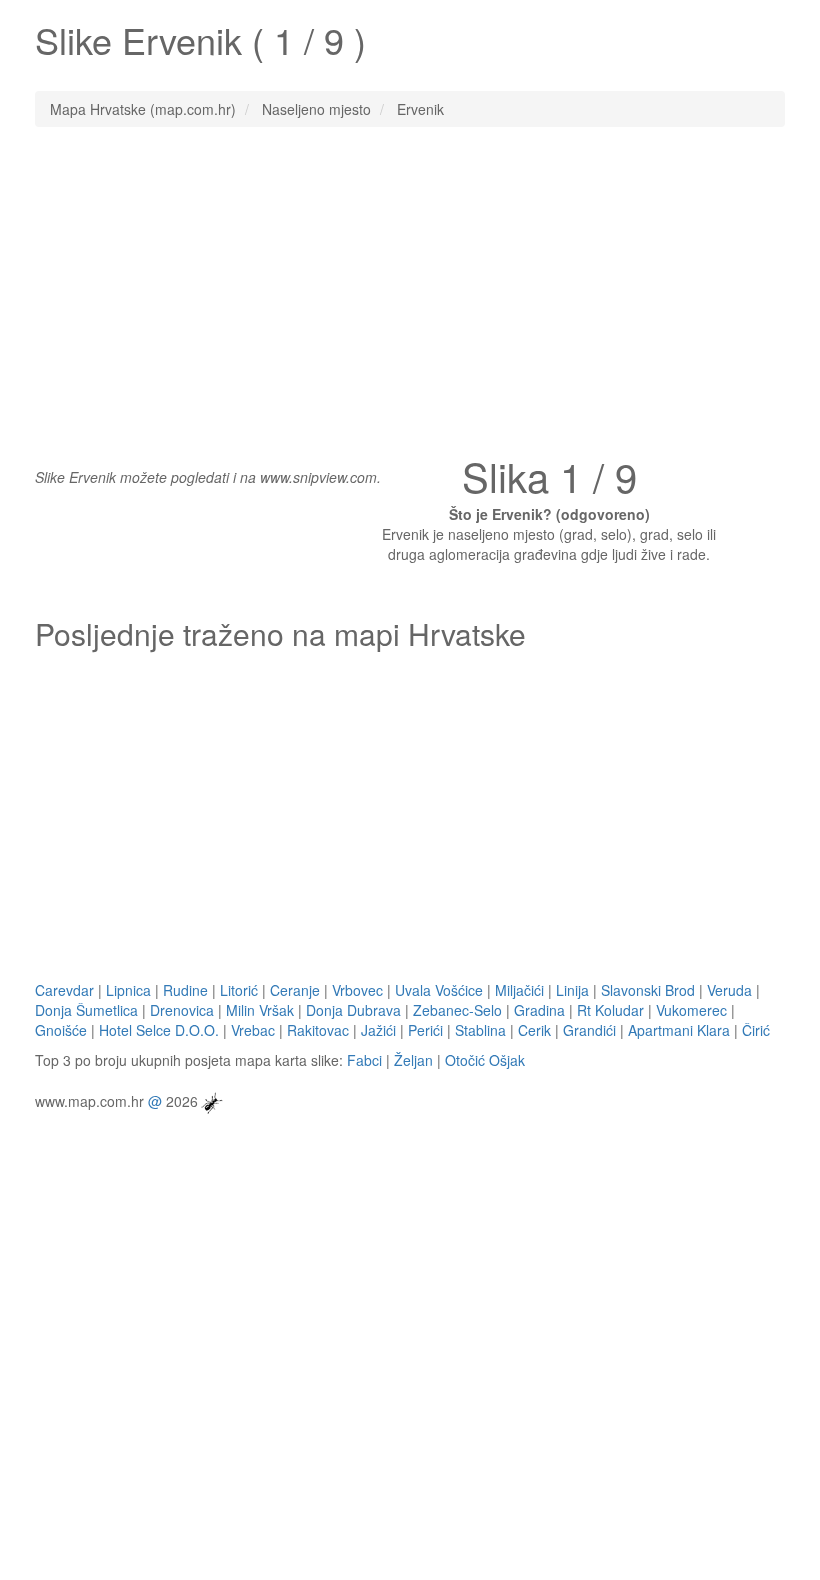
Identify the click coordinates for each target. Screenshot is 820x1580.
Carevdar (64, 990)
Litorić (239, 990)
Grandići (589, 1030)
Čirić (756, 1030)
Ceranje (295, 990)
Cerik (534, 1030)
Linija (572, 990)
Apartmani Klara (679, 1030)
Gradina (539, 1010)
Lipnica (128, 990)
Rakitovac (318, 1030)
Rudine (185, 990)
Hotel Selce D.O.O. (159, 1030)
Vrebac (253, 1030)
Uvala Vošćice (439, 990)
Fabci (364, 1060)
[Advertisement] (410, 287)
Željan (413, 1060)
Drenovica (182, 1010)
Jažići (378, 1030)
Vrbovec (357, 990)
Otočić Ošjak (485, 1060)
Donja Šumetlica (86, 1010)
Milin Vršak (260, 1010)
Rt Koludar (610, 1010)
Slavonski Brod (648, 990)
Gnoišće (61, 1030)
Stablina (480, 1030)
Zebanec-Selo (457, 1010)
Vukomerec (691, 1010)
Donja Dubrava (353, 1010)
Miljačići (519, 990)
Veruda (729, 990)
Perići (425, 1030)
